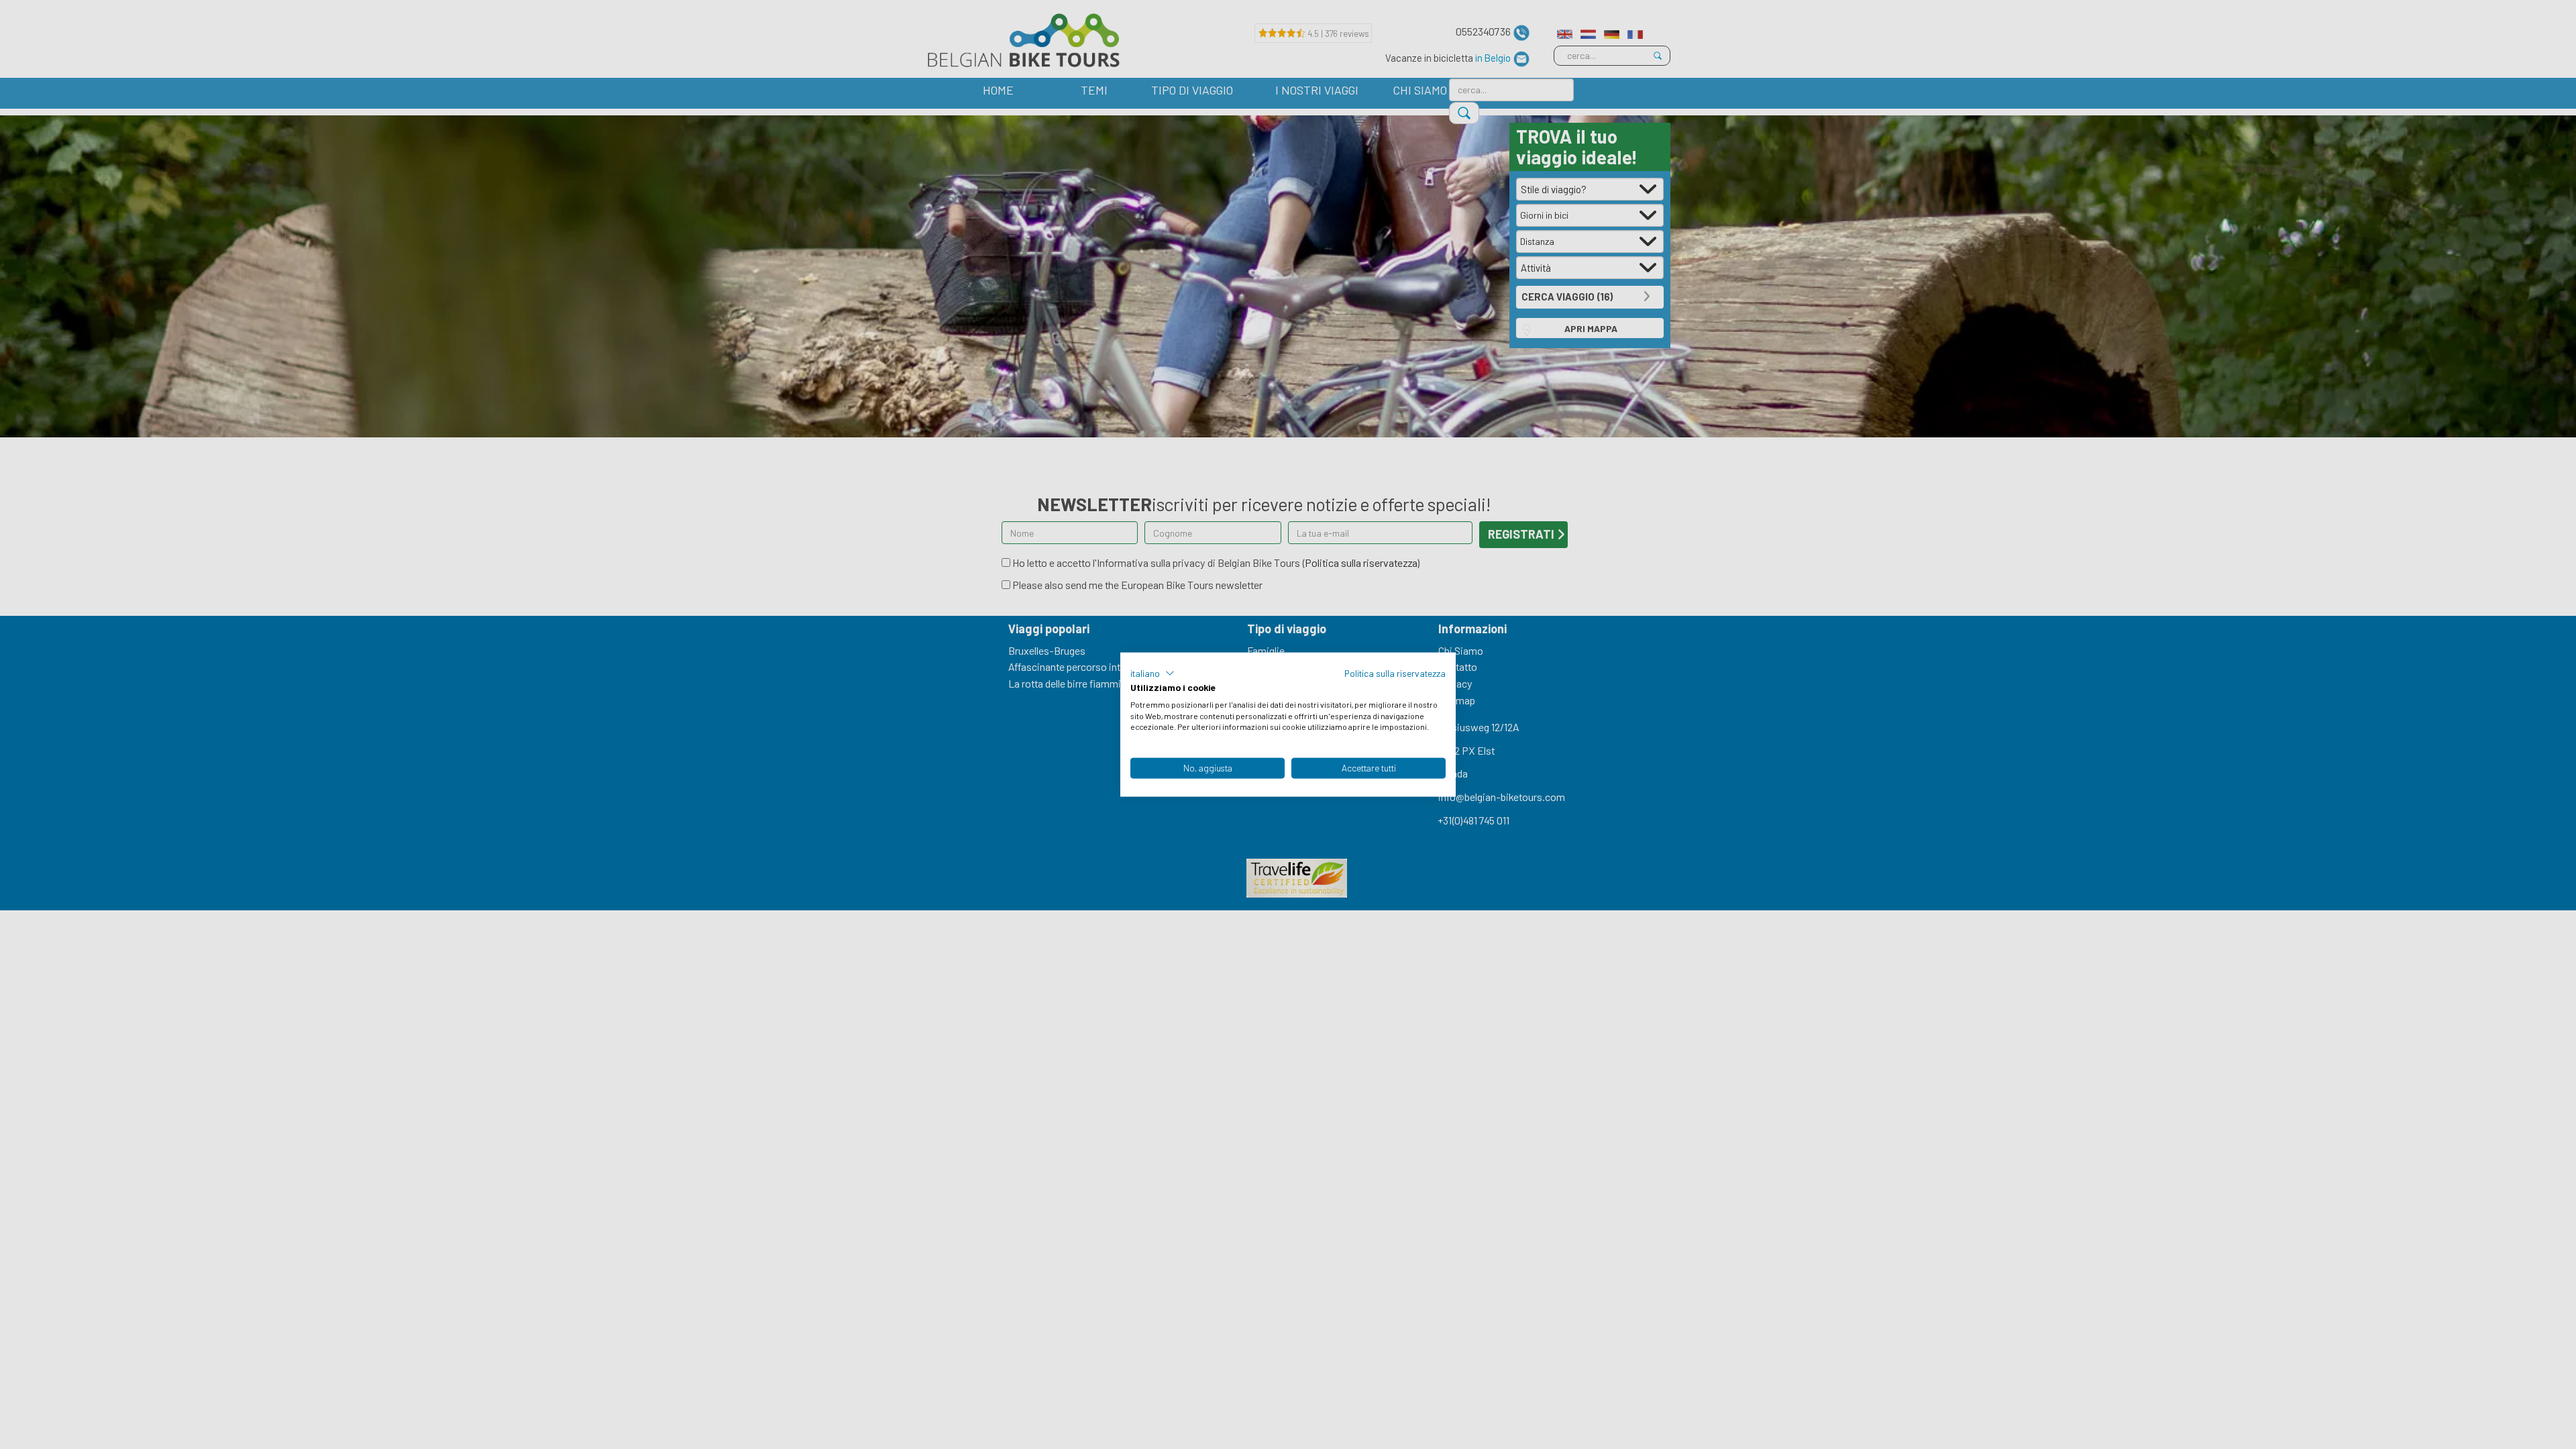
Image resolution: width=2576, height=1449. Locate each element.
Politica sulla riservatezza (1395, 673)
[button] (1152, 674)
